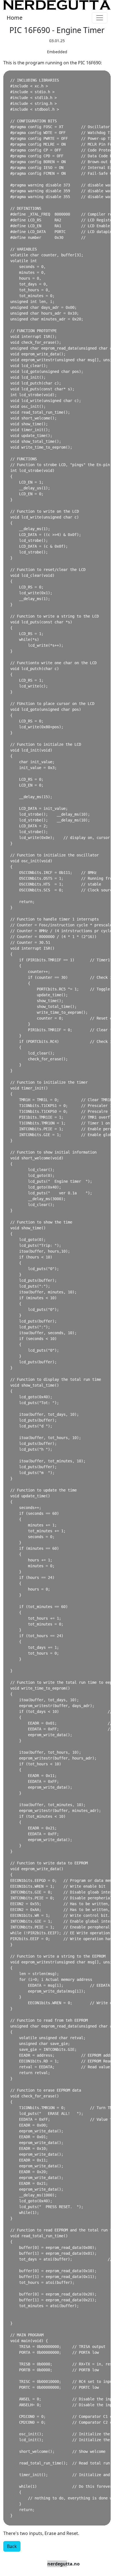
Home (15, 18)
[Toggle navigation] (100, 18)
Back (12, 2546)
